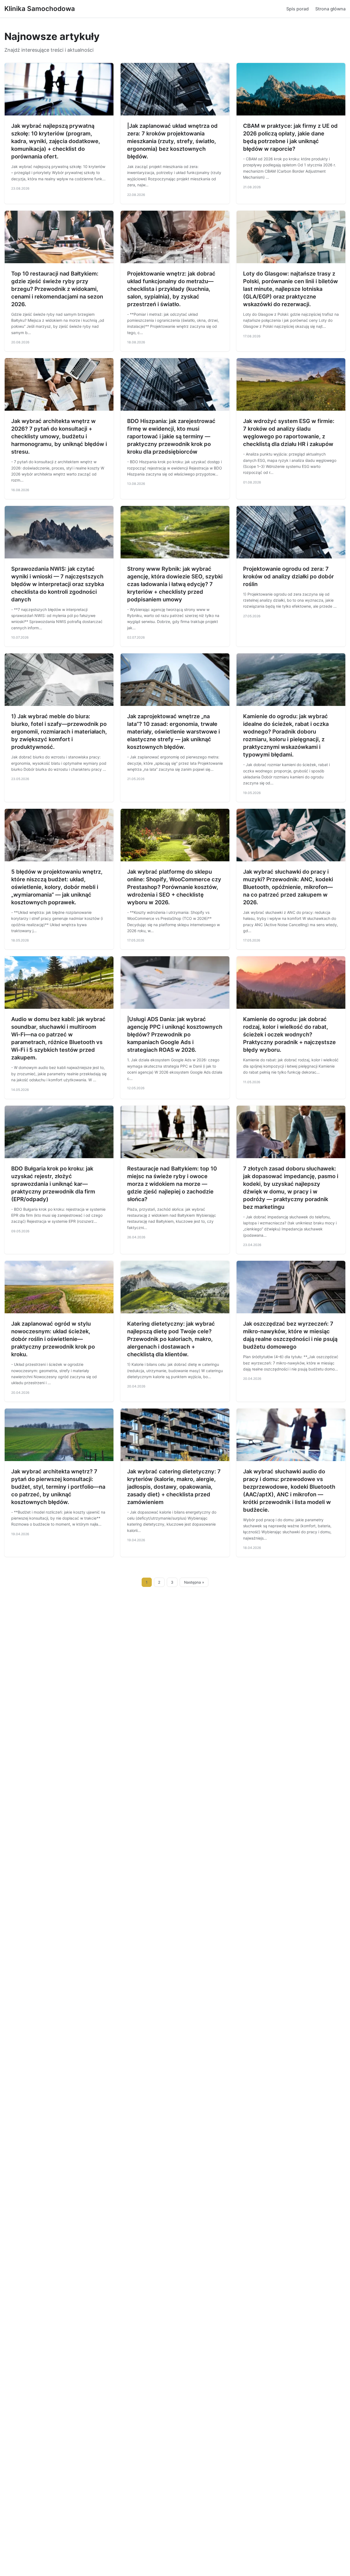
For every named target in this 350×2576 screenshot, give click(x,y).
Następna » (194, 1582)
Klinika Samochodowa (40, 9)
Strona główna (330, 9)
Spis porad (297, 9)
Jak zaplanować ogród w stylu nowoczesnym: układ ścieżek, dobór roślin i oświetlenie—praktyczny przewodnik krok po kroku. (53, 1339)
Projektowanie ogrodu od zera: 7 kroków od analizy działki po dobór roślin (288, 576)
